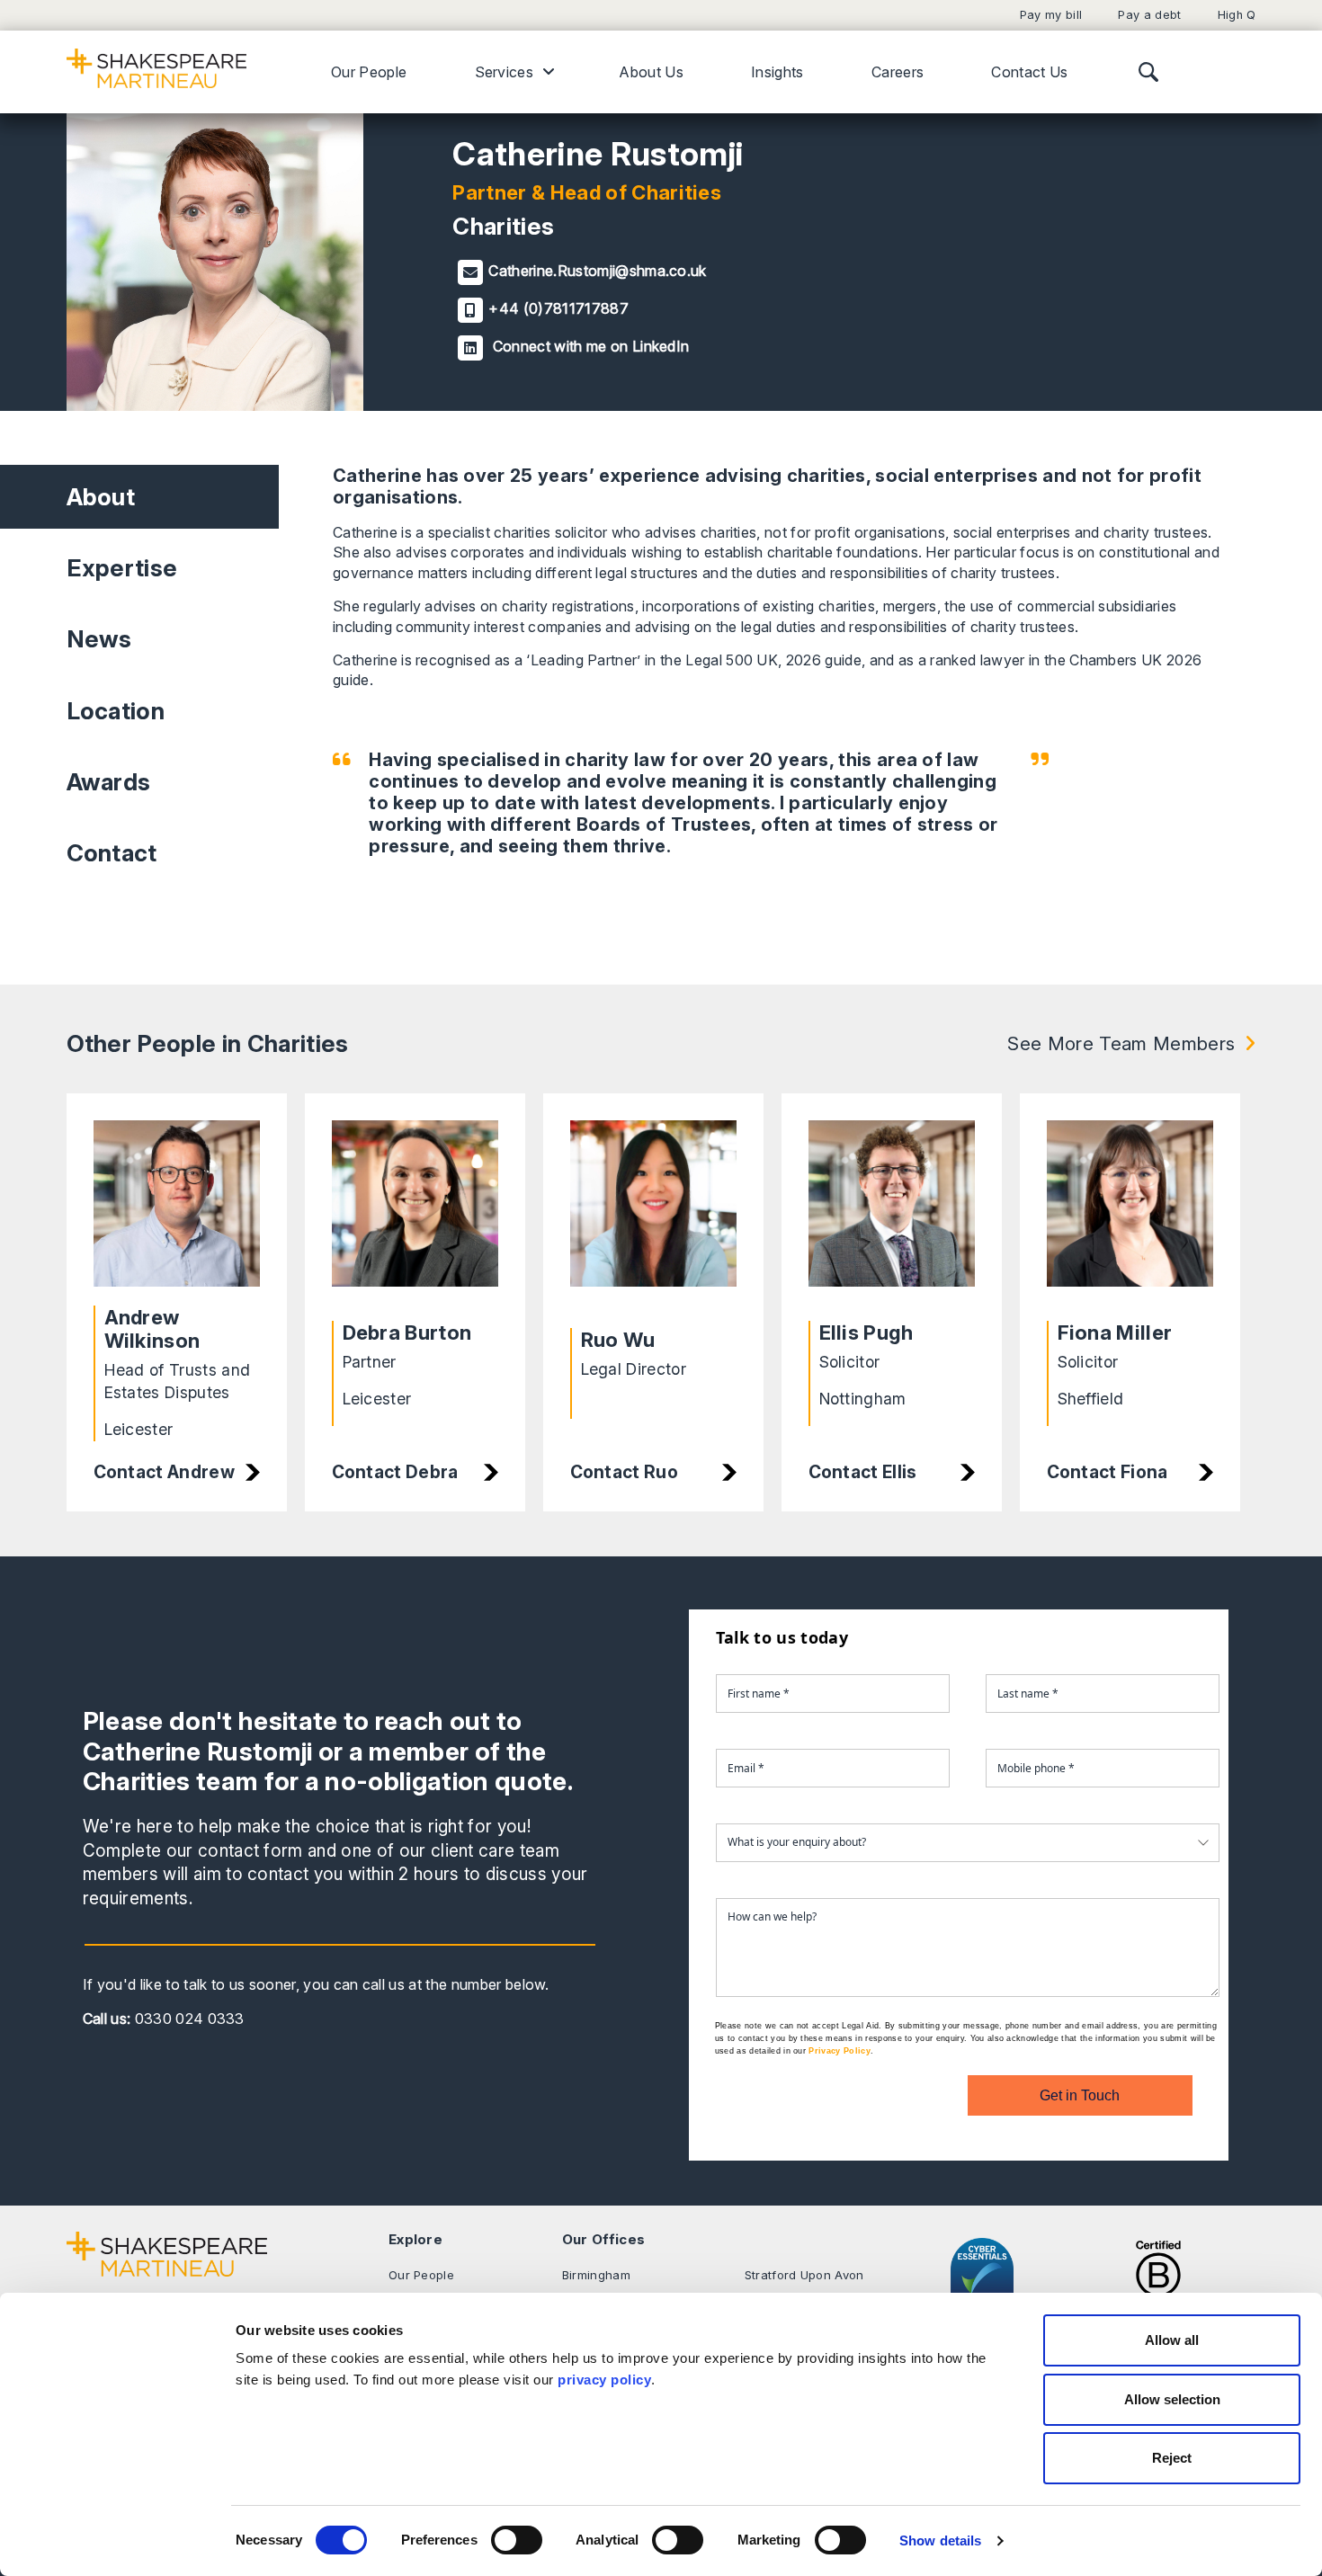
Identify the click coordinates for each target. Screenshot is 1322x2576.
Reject (1172, 2458)
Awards (109, 782)
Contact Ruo (625, 1472)
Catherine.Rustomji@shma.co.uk (597, 271)
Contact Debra (395, 1472)
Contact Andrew (164, 1472)
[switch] (517, 2540)
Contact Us (1029, 72)
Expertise (122, 568)
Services (505, 72)
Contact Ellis (863, 1472)
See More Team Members (1121, 1043)
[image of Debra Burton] (415, 1212)
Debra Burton (407, 1333)
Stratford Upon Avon (804, 2275)
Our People (369, 72)
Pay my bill (1051, 15)
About (101, 497)
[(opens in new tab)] (1158, 2277)
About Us (651, 72)
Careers (898, 72)
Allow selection (1172, 2399)
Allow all (1172, 2340)
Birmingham (596, 2275)
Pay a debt (1149, 15)
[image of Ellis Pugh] (892, 1212)
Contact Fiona (1108, 1472)
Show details (940, 2540)
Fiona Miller (1115, 1333)
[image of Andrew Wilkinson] (177, 1204)
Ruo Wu (618, 1340)
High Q (1237, 15)
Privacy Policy (839, 2051)
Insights (777, 72)
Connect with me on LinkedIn (589, 346)
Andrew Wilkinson (152, 1329)
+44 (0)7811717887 (558, 308)
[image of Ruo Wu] (653, 1215)
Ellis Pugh (866, 1333)
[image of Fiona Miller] (1130, 1212)
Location (116, 711)
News (99, 639)
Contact (112, 853)
